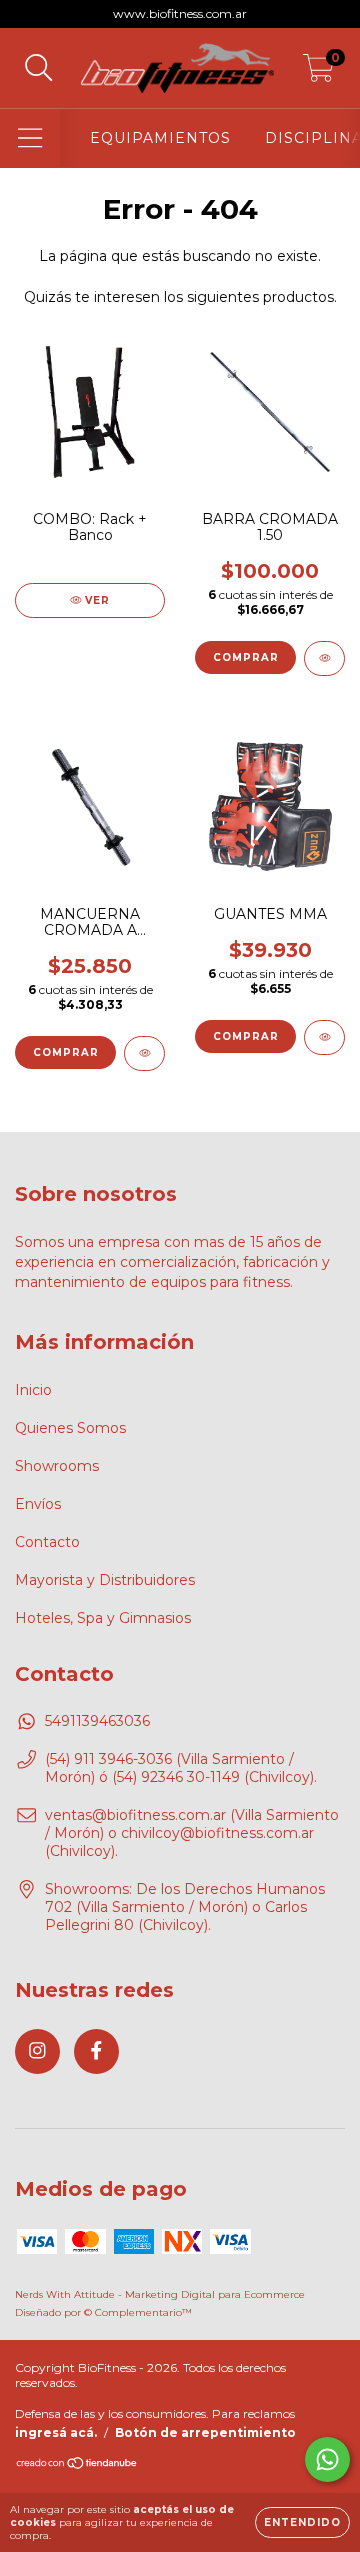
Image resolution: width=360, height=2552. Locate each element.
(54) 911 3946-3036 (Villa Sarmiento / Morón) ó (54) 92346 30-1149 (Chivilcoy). (181, 1768)
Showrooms (57, 1466)
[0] (318, 73)
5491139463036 (97, 1721)
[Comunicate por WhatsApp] (327, 2459)
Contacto (47, 1542)
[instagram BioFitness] (37, 2051)
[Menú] (30, 138)
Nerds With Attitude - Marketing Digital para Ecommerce (160, 2294)
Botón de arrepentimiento (205, 2432)
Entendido (302, 2522)
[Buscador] (39, 68)
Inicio (33, 1390)
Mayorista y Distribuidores (105, 1580)
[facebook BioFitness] (96, 2051)
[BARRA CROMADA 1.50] (324, 658)
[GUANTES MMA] (324, 1037)
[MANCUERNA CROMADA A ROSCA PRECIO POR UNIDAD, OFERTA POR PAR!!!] (144, 1053)
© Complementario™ (138, 2312)
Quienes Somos (70, 1428)
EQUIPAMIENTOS (160, 138)
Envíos (38, 1504)
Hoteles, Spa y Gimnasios (103, 1618)
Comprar (246, 657)
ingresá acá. (56, 2432)
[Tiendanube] (77, 2465)
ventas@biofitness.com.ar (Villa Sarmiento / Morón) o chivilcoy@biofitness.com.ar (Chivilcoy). (192, 1833)
